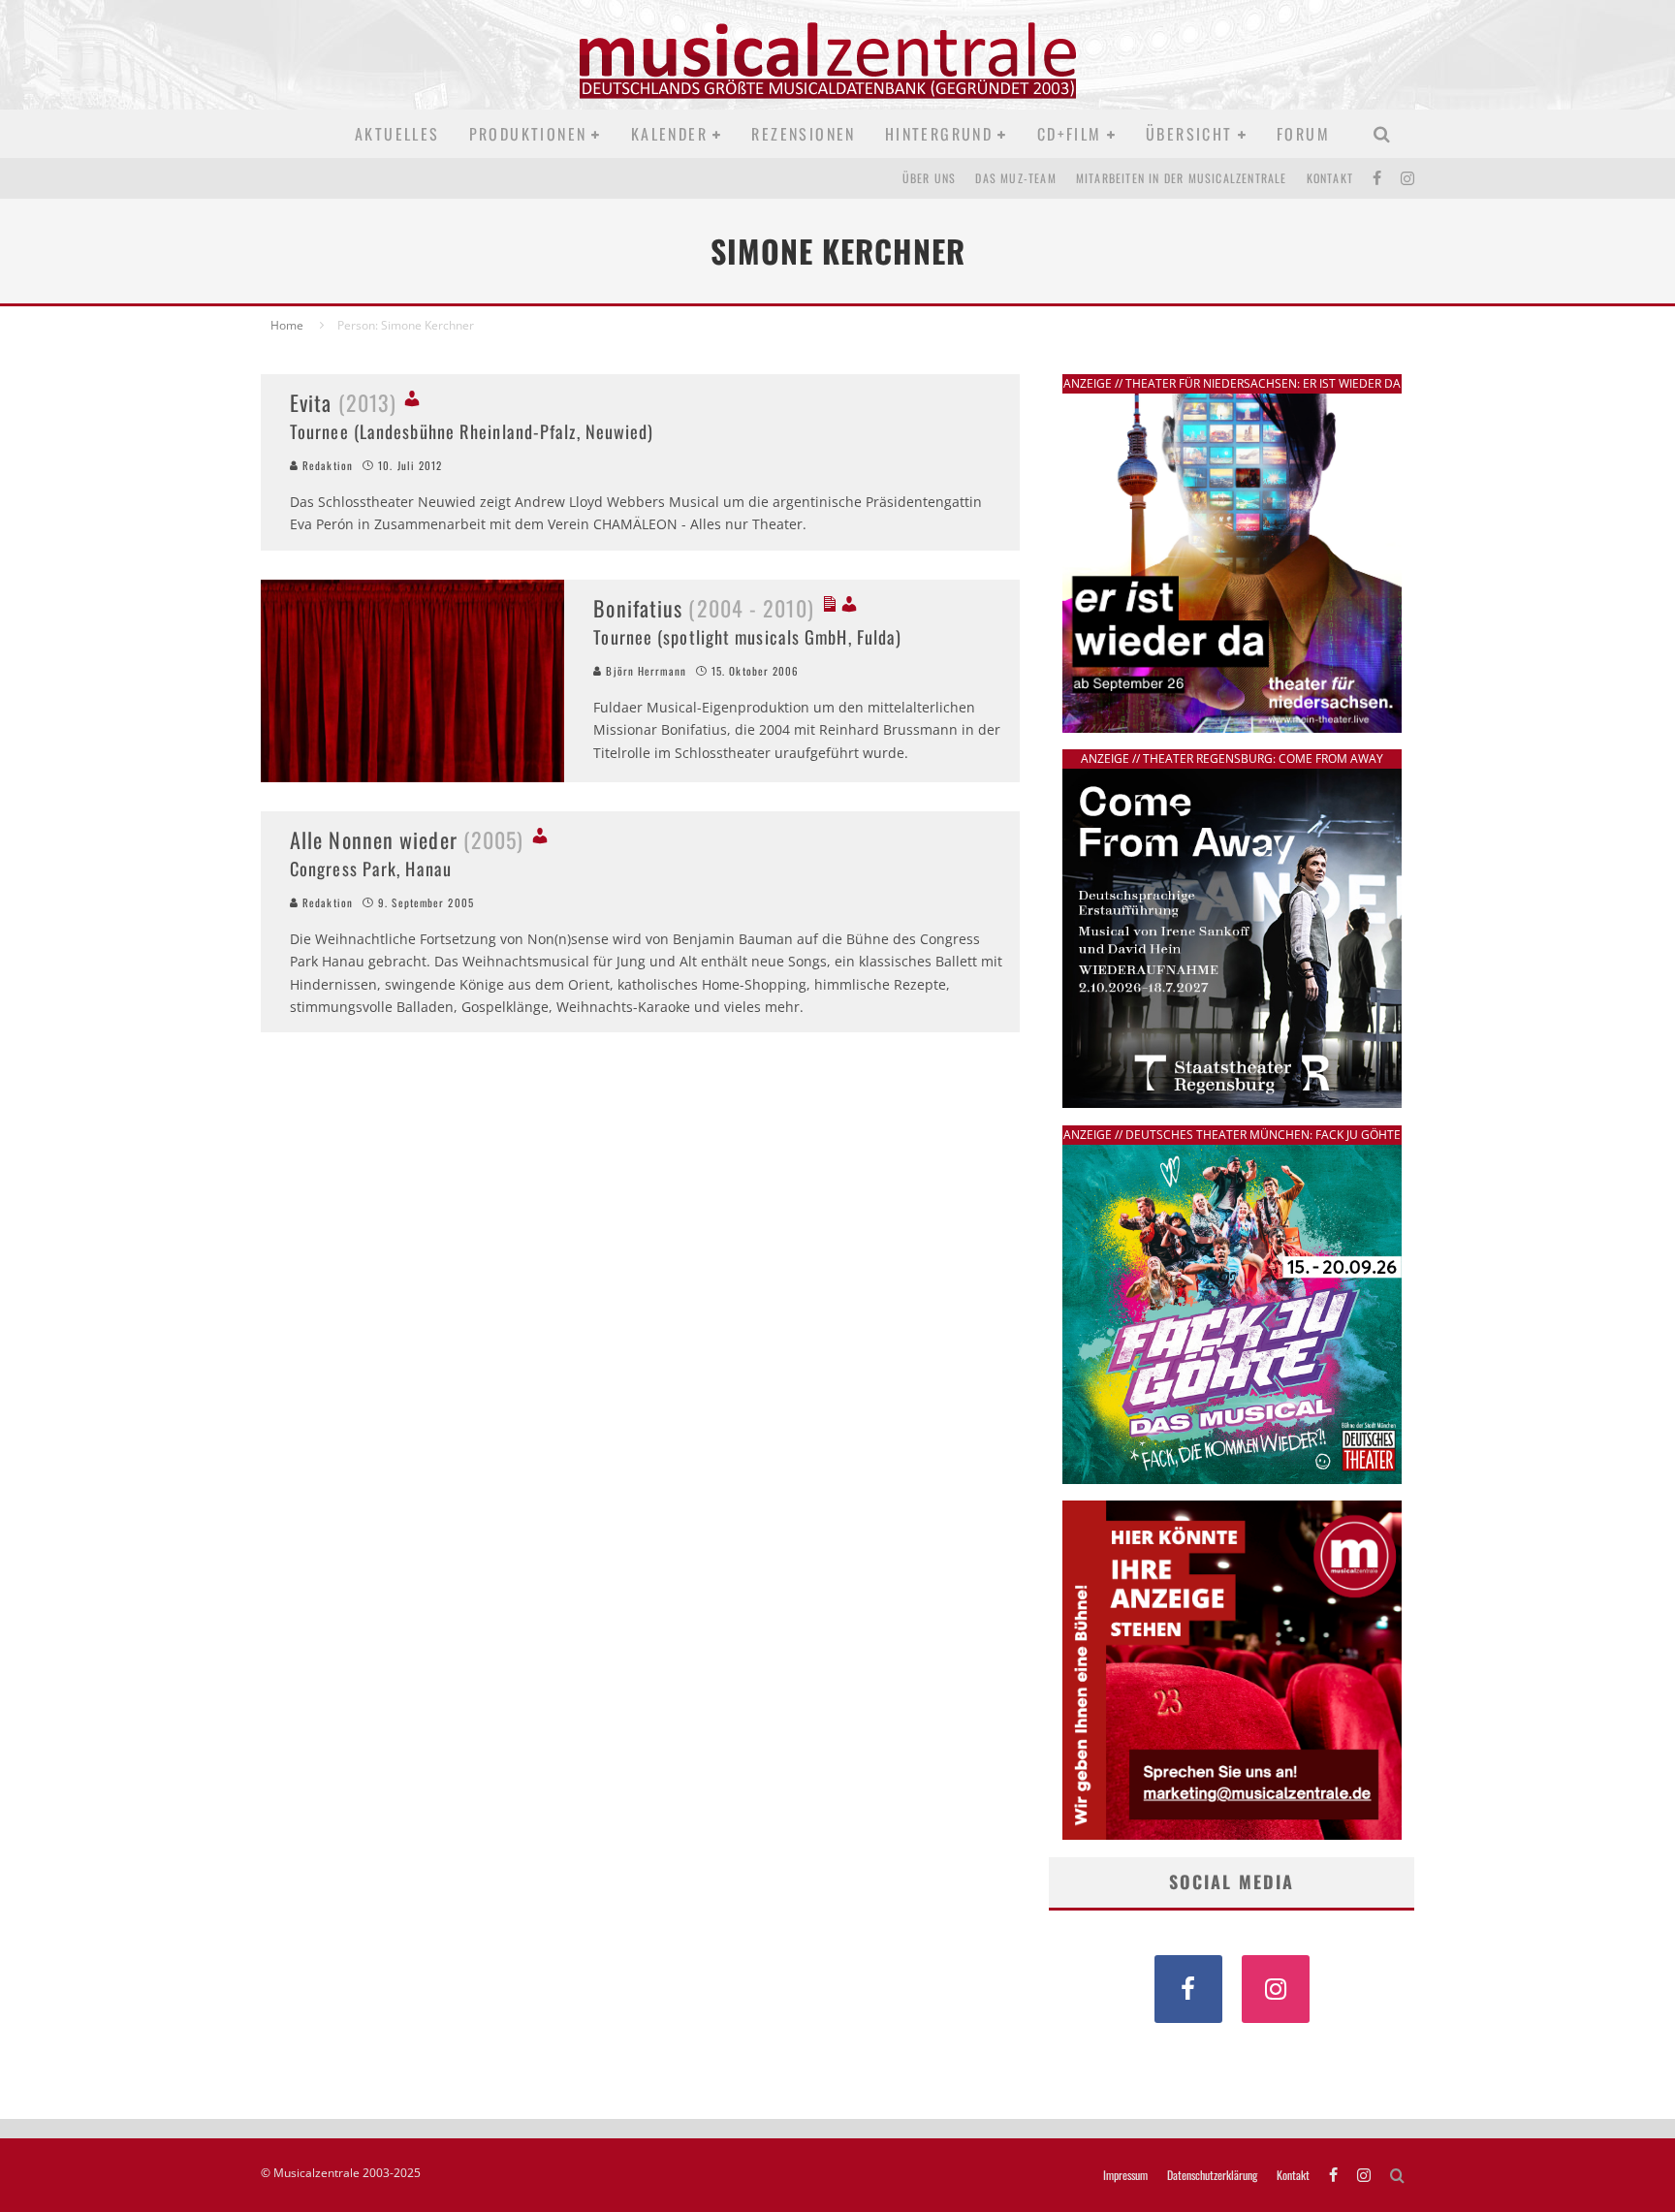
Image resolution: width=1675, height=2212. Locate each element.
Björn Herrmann (644, 671)
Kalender (669, 134)
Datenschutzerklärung (1212, 2175)
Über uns (930, 178)
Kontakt (1330, 178)
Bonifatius (703, 608)
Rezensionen (803, 134)
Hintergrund (939, 134)
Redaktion (326, 465)
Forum (1303, 134)
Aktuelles (397, 134)
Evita (343, 402)
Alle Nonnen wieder (407, 839)
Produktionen (528, 134)
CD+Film (1070, 134)
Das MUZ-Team (1015, 178)
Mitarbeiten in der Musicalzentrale (1182, 178)
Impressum (1125, 2175)
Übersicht (1189, 134)
